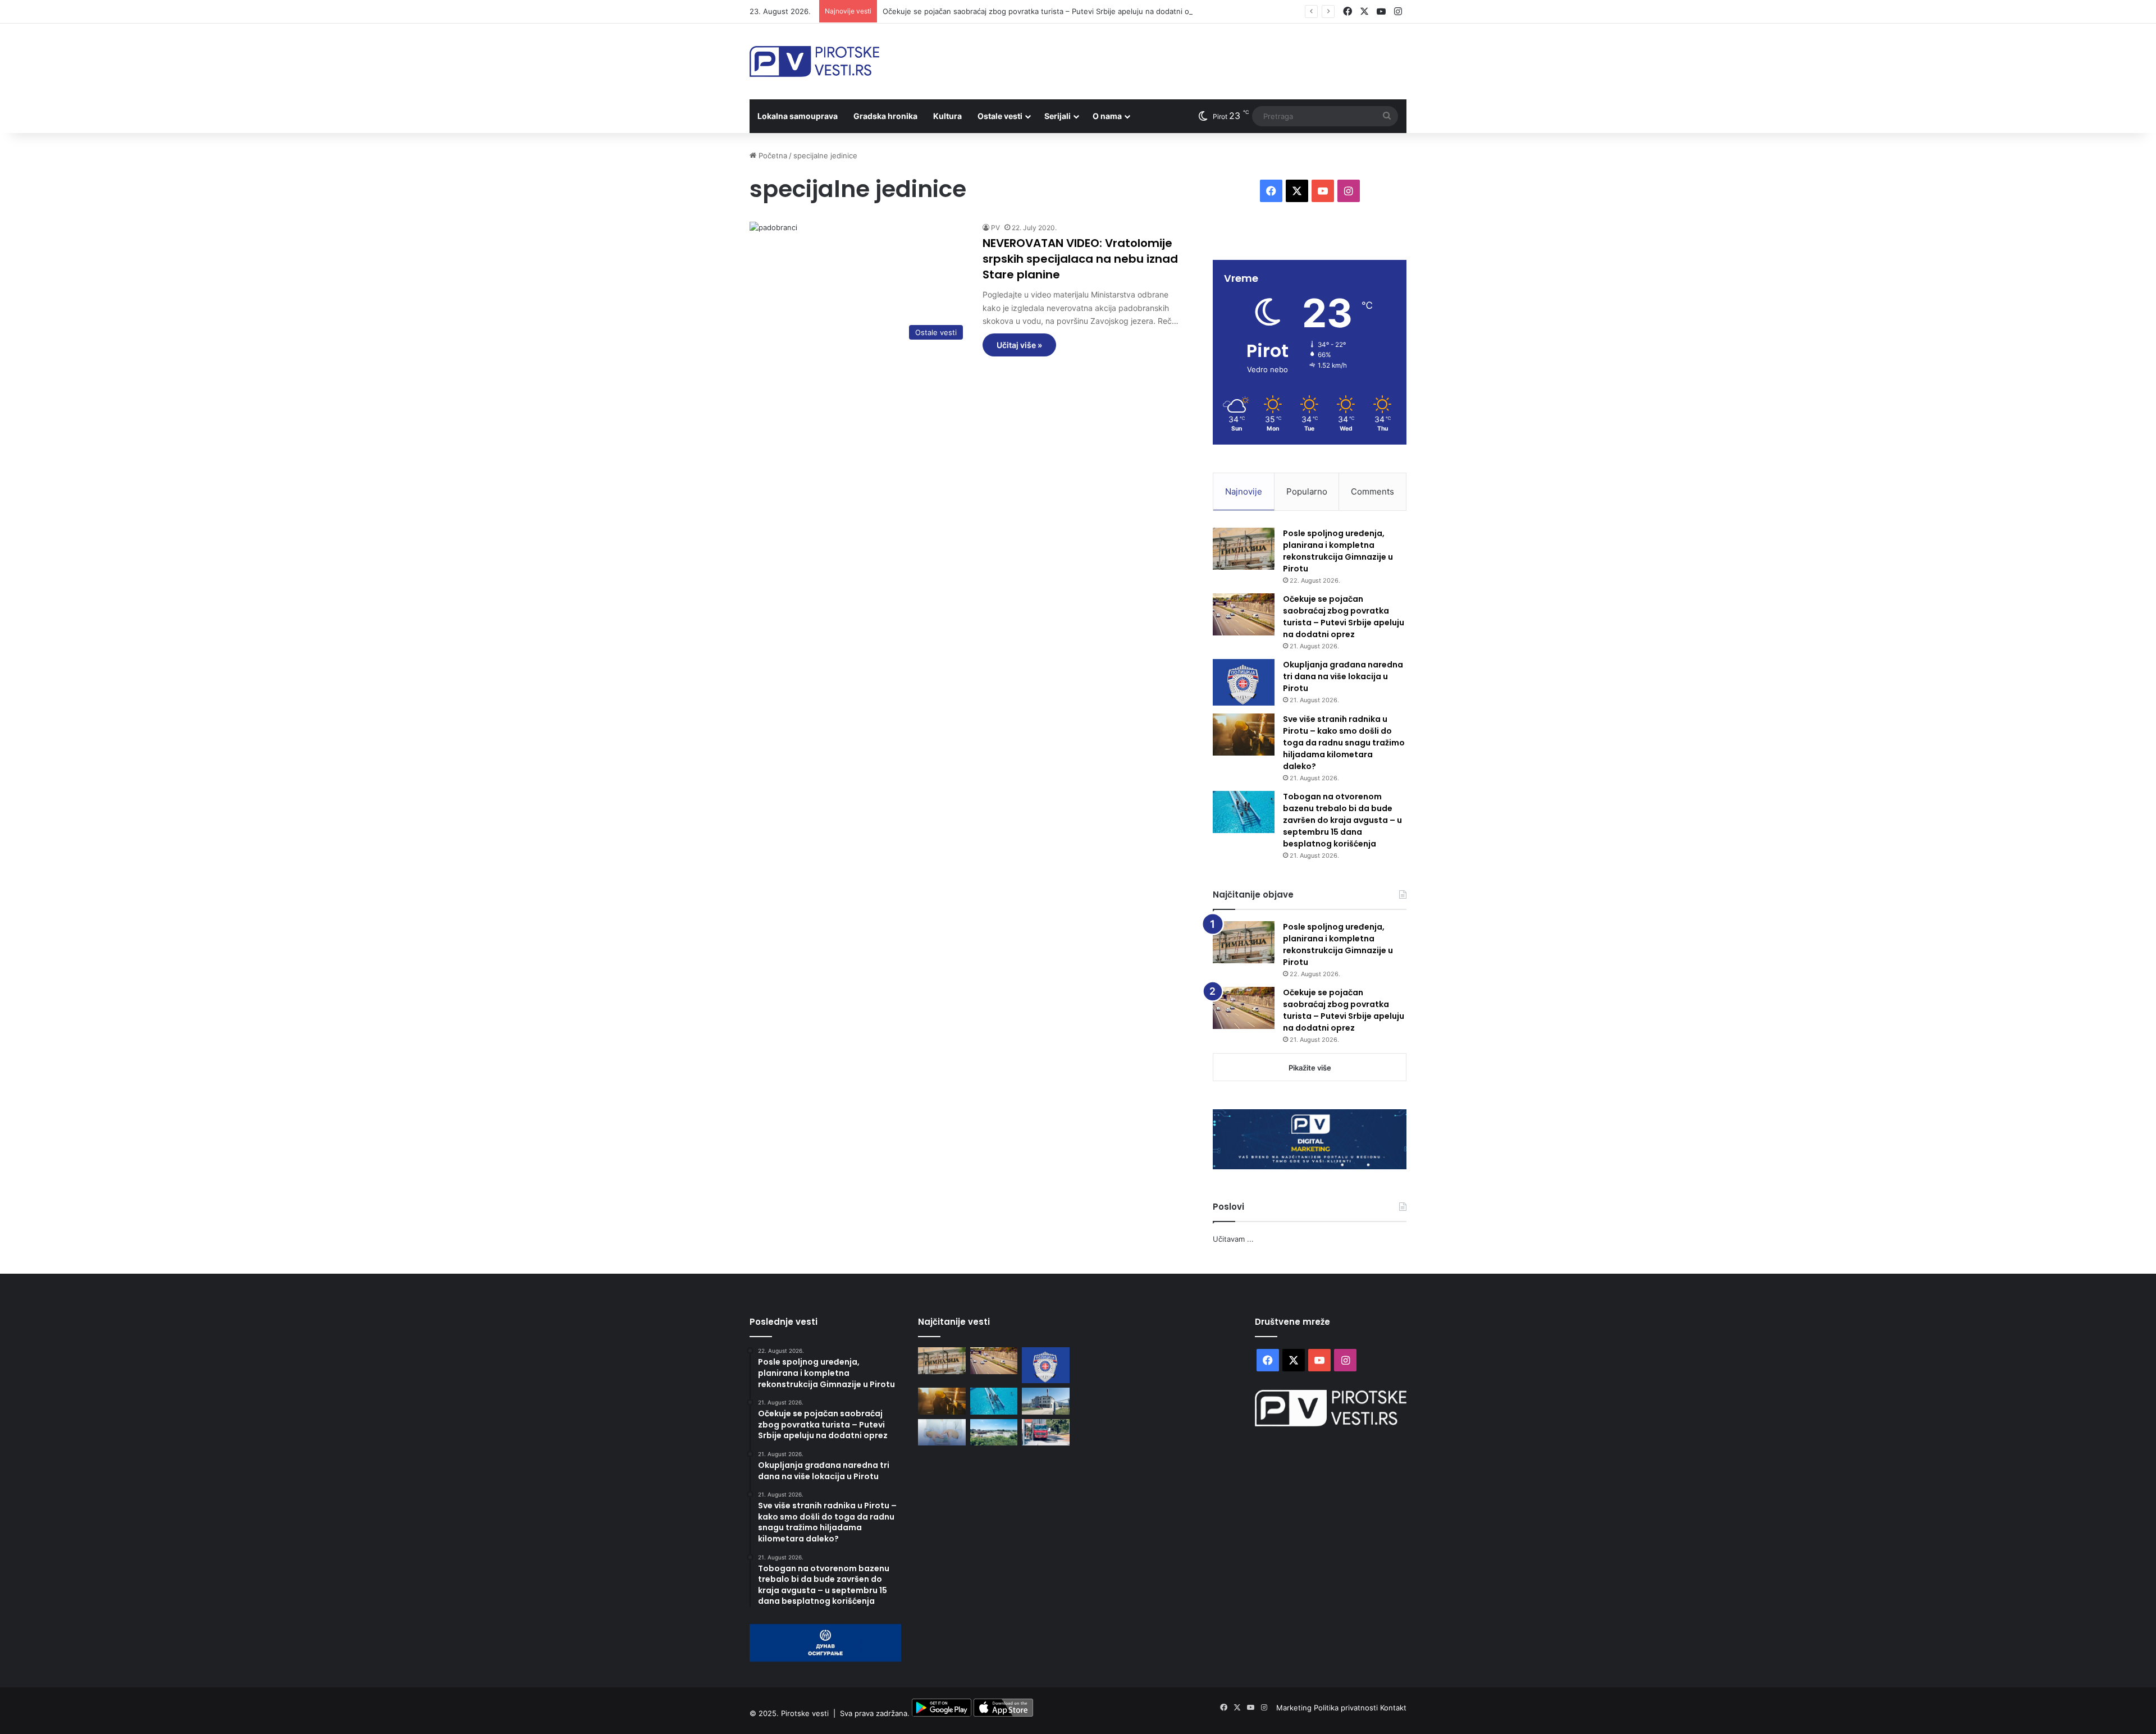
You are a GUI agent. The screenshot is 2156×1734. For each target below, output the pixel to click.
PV (995, 228)
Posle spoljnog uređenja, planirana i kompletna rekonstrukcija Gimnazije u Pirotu (1338, 551)
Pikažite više (1310, 1068)
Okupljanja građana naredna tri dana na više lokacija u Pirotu (1343, 676)
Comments (1372, 491)
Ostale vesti (1000, 116)
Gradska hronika (885, 116)
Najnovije (1244, 491)
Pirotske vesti (805, 1714)
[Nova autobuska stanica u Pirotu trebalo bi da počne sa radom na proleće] (994, 1433)
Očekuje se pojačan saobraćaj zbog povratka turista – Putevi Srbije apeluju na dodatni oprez (1044, 11)
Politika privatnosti (1347, 1708)
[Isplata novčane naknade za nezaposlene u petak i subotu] (942, 1433)
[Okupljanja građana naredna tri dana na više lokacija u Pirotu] (1244, 682)
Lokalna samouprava (798, 116)
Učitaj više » (1019, 345)
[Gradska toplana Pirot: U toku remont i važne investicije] (1046, 1401)
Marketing (1295, 1708)
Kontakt (1393, 1708)
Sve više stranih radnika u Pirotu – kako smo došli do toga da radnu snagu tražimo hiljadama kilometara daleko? (1344, 743)
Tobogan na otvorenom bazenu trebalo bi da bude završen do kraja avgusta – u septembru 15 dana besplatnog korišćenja (1342, 820)
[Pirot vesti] (814, 61)
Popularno (1307, 491)
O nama (1107, 116)
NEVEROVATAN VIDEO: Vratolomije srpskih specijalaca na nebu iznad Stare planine (1080, 259)
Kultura (947, 116)
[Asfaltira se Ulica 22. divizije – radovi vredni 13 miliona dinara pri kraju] (1046, 1433)
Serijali (1058, 116)
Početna (772, 155)
